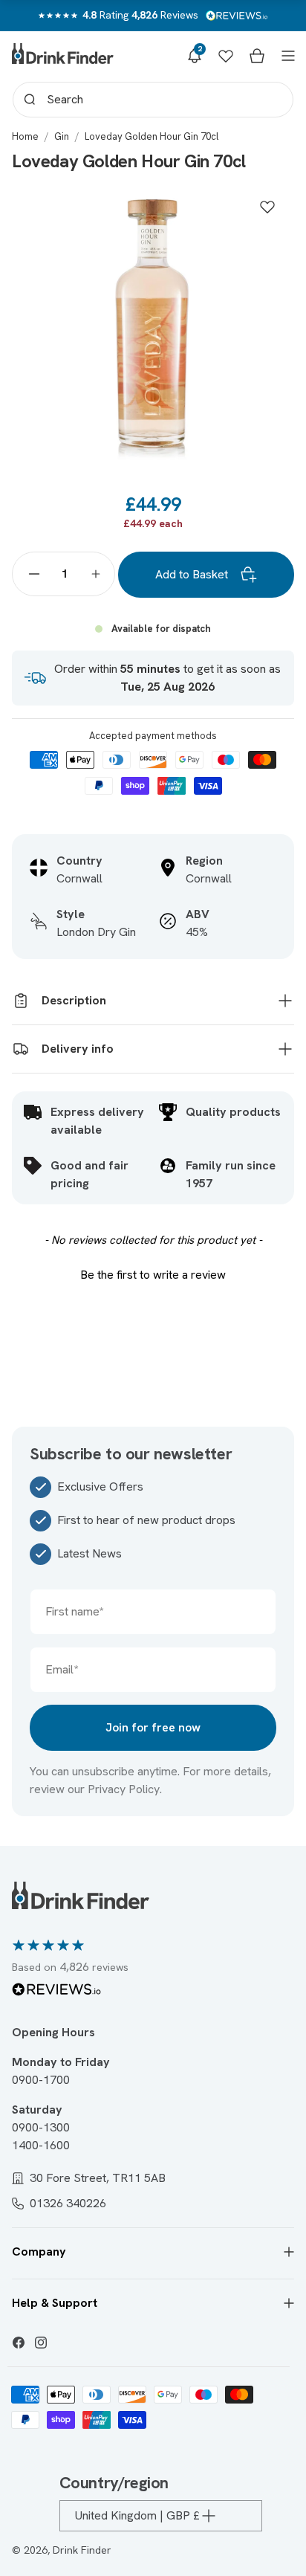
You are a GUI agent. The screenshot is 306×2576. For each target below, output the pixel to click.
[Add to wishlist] (267, 207)
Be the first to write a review (153, 1275)
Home (25, 136)
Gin (62, 136)
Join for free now (153, 1727)
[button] (195, 56)
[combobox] (153, 100)
